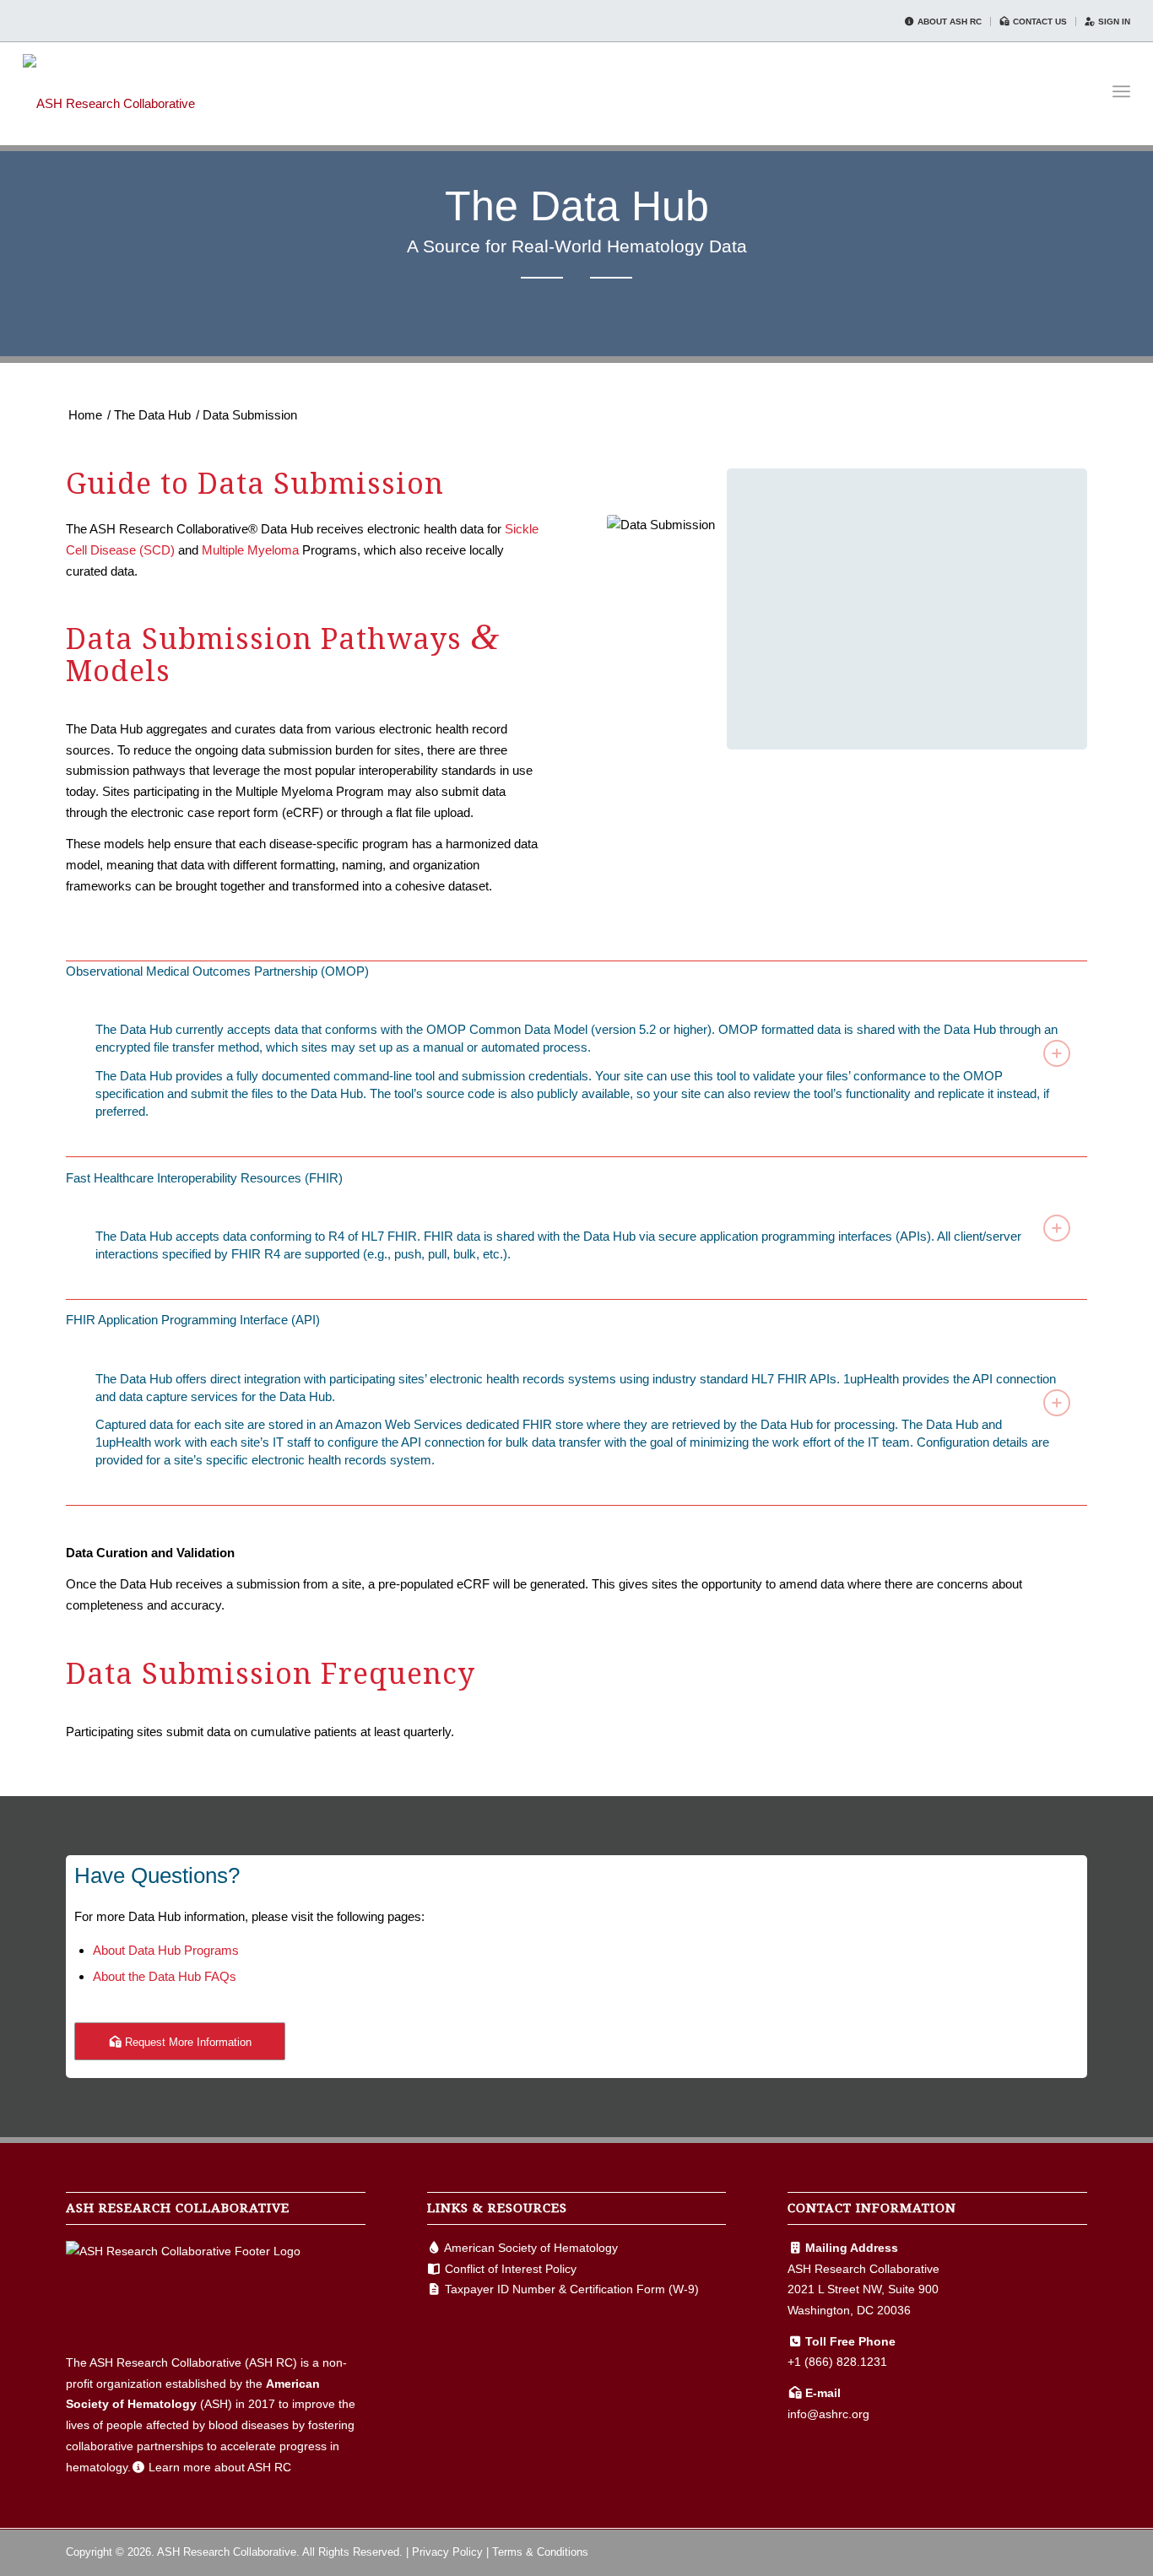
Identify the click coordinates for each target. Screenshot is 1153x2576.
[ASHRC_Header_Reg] (109, 91)
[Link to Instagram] (1075, 2551)
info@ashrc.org (828, 2414)
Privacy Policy (447, 2552)
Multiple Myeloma (250, 550)
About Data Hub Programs (166, 1950)
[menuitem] (943, 22)
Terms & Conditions (540, 2552)
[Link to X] (1049, 2551)
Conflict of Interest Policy (511, 2269)
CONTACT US (1039, 22)
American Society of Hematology (531, 2248)
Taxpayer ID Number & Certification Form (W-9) (572, 2289)
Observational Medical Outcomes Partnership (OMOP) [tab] (217, 971)
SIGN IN (1113, 22)
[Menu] (1121, 92)
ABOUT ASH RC (948, 22)
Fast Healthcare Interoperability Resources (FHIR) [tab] (204, 1178)
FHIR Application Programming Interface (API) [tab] (193, 1320)
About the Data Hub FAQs (165, 1976)
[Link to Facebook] (1024, 2551)
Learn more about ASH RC (220, 2467)
